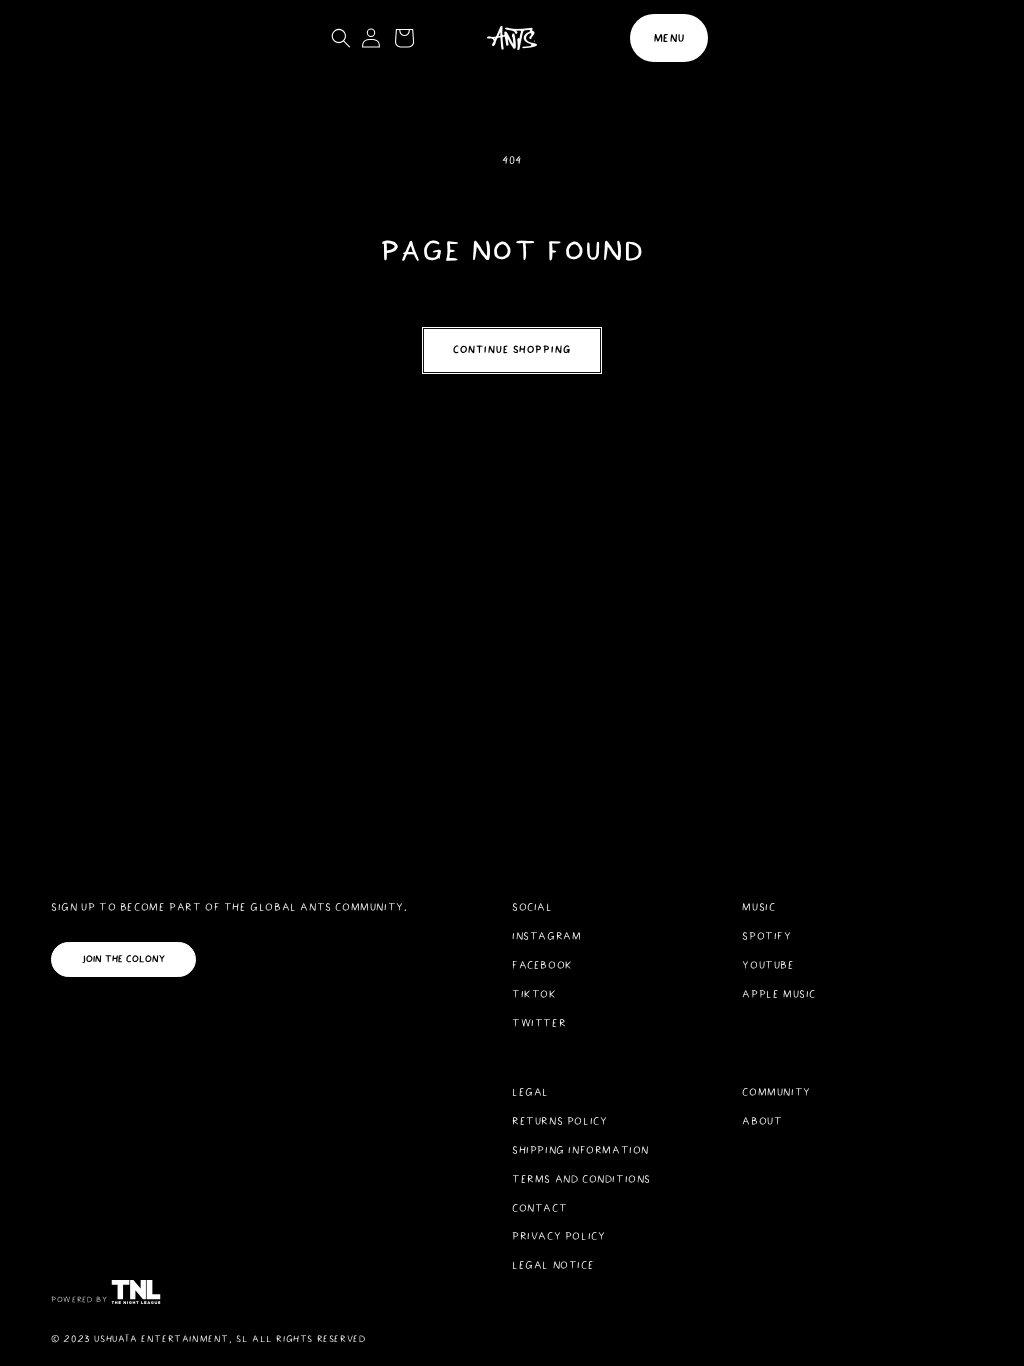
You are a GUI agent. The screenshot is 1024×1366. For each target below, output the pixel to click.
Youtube (768, 965)
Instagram (546, 936)
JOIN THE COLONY (123, 959)
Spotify (766, 936)
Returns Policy (559, 1121)
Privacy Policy (558, 1236)
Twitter (539, 1023)
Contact (539, 1208)
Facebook (542, 965)
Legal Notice (553, 1265)
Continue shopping (512, 349)
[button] (669, 38)
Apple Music (779, 994)
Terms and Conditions (581, 1179)
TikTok (534, 994)
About (762, 1121)
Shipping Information (580, 1150)
